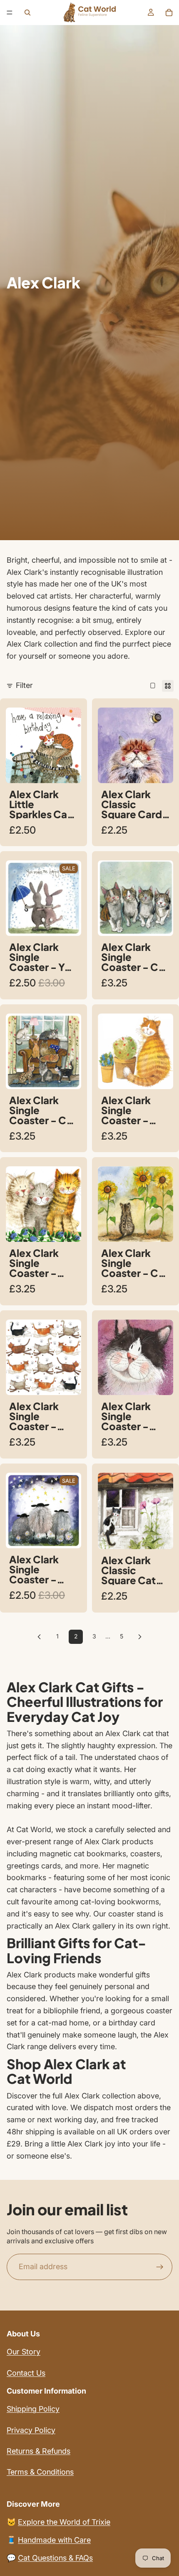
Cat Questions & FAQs (55, 2558)
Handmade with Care (54, 2540)
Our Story (24, 2352)
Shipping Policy (33, 2409)
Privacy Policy (31, 2430)
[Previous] (39, 1637)
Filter (24, 685)
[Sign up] (160, 2267)
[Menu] (10, 13)
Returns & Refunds (39, 2451)
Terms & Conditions (40, 2472)
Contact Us (26, 2373)
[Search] (27, 13)
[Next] (140, 1637)
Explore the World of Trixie (64, 2522)
